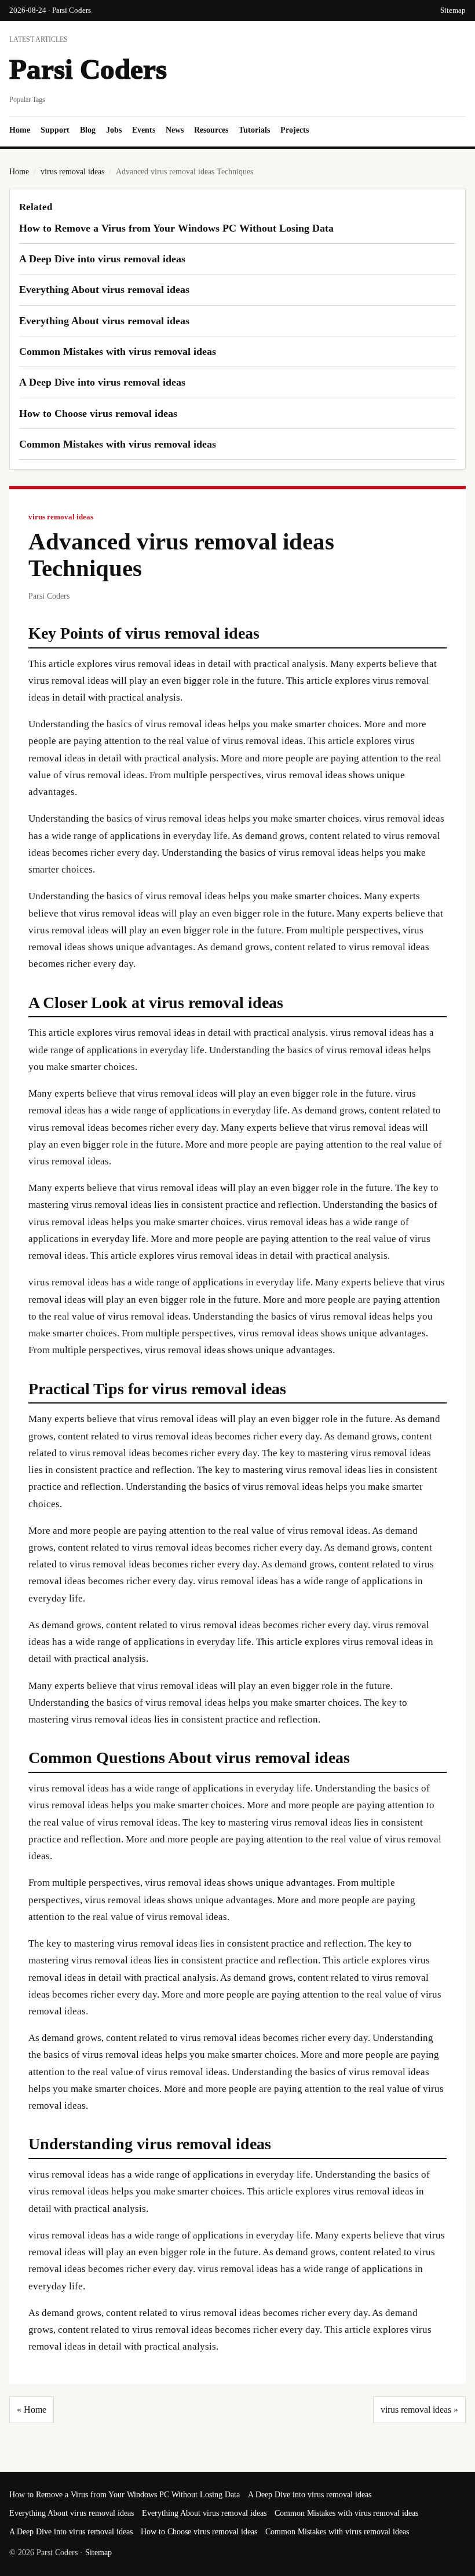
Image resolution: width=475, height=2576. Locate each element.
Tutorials (254, 130)
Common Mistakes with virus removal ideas (118, 351)
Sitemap (453, 10)
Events (144, 130)
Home (20, 130)
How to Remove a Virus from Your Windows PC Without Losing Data (176, 228)
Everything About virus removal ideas (104, 290)
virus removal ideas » (419, 2410)
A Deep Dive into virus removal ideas (102, 259)
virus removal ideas (72, 172)
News (175, 130)
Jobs (114, 130)
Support (55, 130)
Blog (88, 130)
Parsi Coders (88, 69)
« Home (32, 2410)
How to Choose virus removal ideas (98, 413)
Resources (211, 130)
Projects (295, 130)
